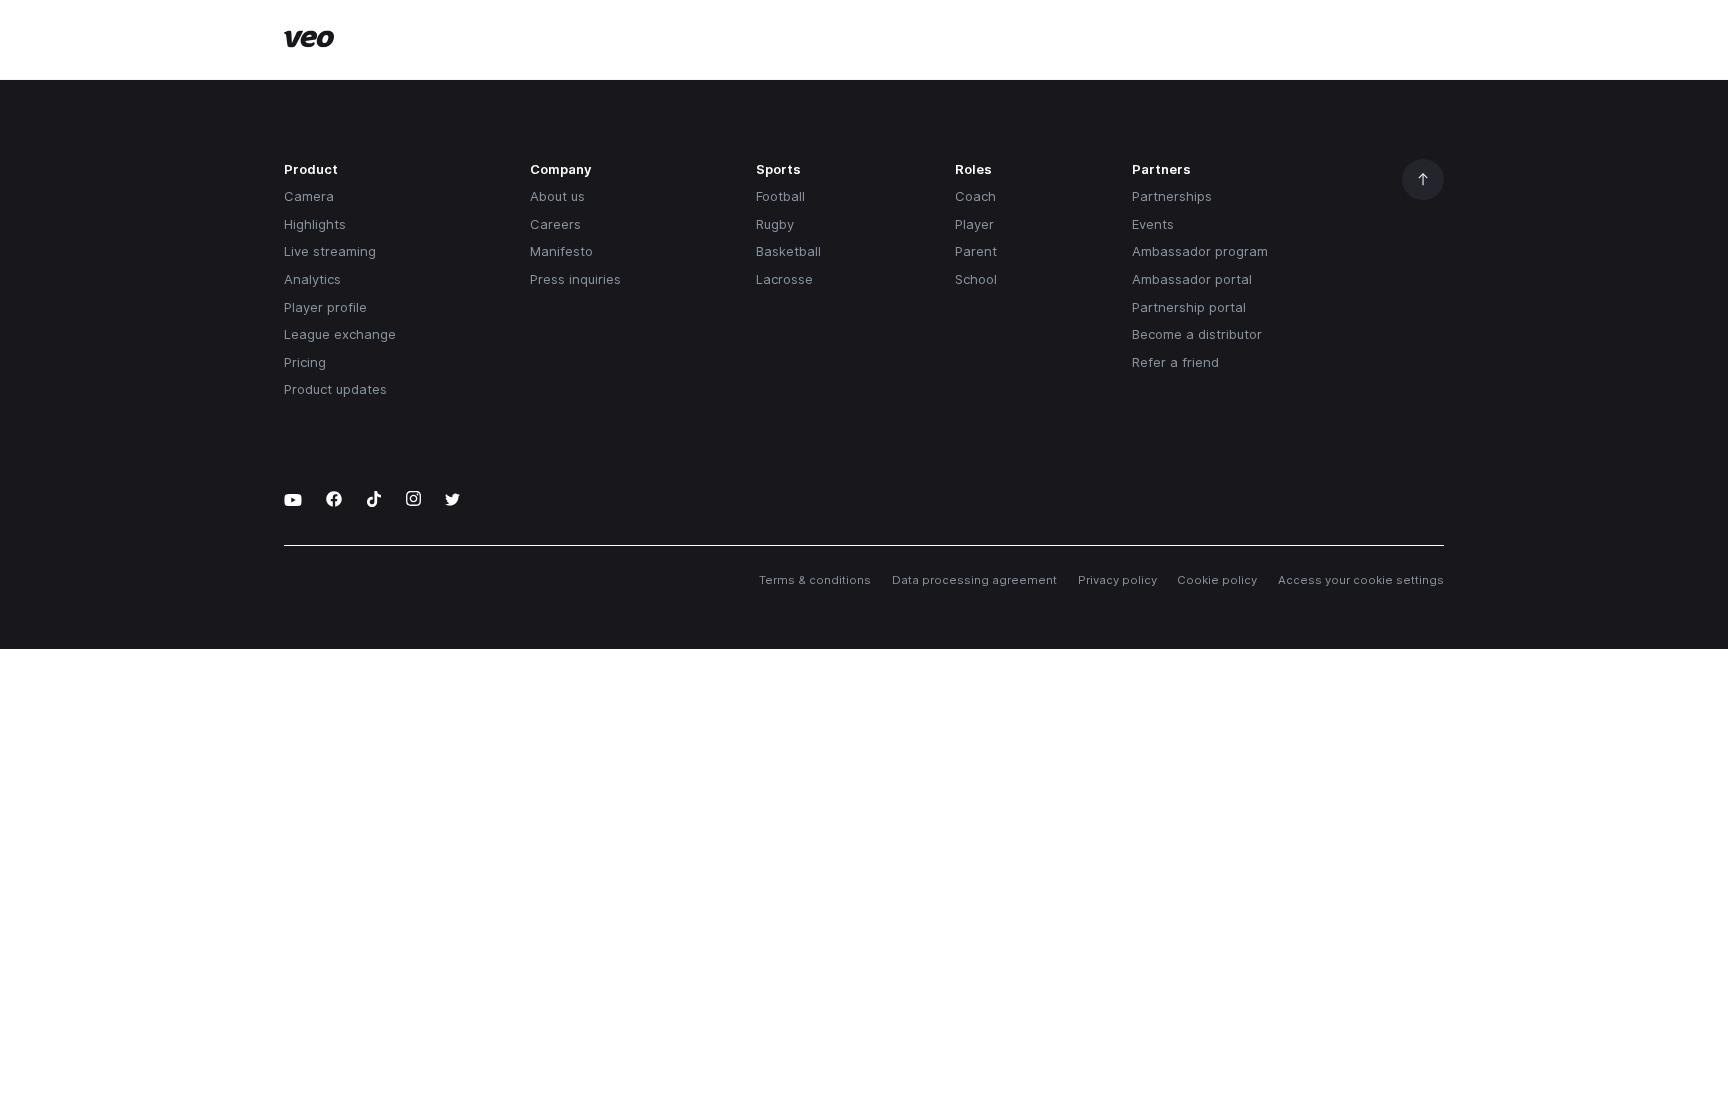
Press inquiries (575, 279)
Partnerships (1172, 196)
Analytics (312, 279)
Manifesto (561, 251)
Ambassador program (1200, 251)
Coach (975, 196)
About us (557, 196)
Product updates (335, 389)
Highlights (315, 224)
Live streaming (330, 251)
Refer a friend (1175, 362)
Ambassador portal (1192, 279)
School (976, 279)
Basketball (788, 251)
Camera (309, 196)
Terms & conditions (815, 580)
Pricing (305, 362)
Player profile (325, 307)
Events (1153, 224)
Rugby (775, 224)
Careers (555, 224)
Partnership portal (1189, 307)
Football (780, 196)
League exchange (340, 334)
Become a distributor (1197, 334)
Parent (976, 251)
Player (974, 224)
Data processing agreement (974, 580)
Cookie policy (1217, 580)
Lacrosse (784, 279)
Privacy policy (1117, 580)
